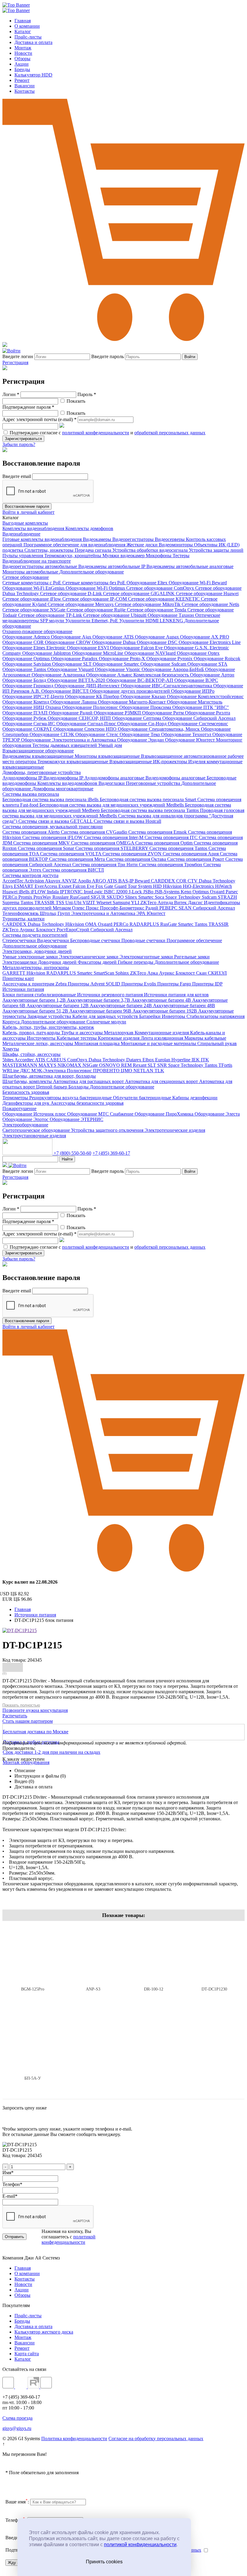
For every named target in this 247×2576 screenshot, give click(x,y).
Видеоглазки (112, 783)
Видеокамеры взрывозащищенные (39, 756)
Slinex (132, 897)
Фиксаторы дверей (98, 962)
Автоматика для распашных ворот (89, 1081)
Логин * (11, 394)
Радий (152, 908)
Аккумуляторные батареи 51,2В (36, 1011)
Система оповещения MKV (42, 843)
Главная (23, 21)
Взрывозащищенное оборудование (38, 751)
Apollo (85, 881)
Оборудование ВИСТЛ (66, 691)
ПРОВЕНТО (107, 1071)
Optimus (201, 892)
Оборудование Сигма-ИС (29, 724)
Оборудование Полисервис (91, 707)
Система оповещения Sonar (47, 848)
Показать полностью (21, 1705)
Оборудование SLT (72, 664)
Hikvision (173, 886)
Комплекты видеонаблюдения (34, 528)
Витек (181, 902)
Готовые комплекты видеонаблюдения (43, 539)
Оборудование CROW (68, 642)
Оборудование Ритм (164, 713)
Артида (166, 902)
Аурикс (28, 930)
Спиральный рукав (217, 1043)
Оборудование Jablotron (47, 653)
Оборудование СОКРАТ (28, 729)
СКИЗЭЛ (217, 973)
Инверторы (174, 1016)
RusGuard (80, 897)
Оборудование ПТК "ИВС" (201, 707)
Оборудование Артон (212, 675)
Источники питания (23, 989)
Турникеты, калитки (23, 919)
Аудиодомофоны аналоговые (115, 778)
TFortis (225, 1065)
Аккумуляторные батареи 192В (165, 1011)
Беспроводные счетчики (96, 940)
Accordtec (25, 1060)
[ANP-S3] (93, 1955)
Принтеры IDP (207, 984)
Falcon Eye (84, 886)
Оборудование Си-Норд (142, 724)
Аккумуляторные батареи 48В (184, 1005)
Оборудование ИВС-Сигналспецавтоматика (167, 686)
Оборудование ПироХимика (165, 1114)
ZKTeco (149, 902)
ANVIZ (70, 881)
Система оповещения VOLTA (71, 854)
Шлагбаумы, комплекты (28, 1081)
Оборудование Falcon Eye (137, 648)
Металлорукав (119, 1033)
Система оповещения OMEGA (103, 843)
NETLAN (144, 1071)
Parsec (232, 892)
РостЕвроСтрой (73, 930)
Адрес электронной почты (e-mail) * (39, 419)
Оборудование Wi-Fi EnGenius (34, 588)
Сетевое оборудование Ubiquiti (115, 615)
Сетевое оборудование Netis (210, 604)
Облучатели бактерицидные (143, 1098)
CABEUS (57, 1060)
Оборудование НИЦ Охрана (32, 707)
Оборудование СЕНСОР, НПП (80, 718)
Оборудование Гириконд (28, 686)
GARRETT (14, 973)
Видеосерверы (170, 539)
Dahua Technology (217, 881)
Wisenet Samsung (114, 902)
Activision (35, 881)
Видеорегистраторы (134, 539)
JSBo (149, 892)
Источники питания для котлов (176, 995)
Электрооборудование (25, 1125)
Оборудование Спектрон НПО (86, 729)
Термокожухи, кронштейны (73, 556)
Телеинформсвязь (21, 913)
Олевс (79, 908)
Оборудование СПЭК (52, 734)
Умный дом (110, 745)
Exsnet (66, 886)
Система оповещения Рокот (196, 859)
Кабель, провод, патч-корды (32, 1033)
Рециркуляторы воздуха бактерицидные (71, 1098)
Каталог (23, 31)
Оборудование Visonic (118, 669)
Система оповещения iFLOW (53, 837)
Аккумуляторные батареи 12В (58, 1005)
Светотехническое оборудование (37, 1130)
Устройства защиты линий (216, 550)
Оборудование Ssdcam (164, 664)
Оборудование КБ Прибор (93, 696)
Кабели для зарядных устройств (106, 1016)
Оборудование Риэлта (208, 713)
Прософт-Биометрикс (123, 908)
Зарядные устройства (50, 1016)
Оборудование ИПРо (193, 691)
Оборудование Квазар (144, 696)
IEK (196, 1060)
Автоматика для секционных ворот (162, 1081)
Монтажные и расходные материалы (159, 1043)
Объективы (206, 545)
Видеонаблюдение (21, 534)
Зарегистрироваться (23, 439)
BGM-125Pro (33, 1989)
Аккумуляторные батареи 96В (101, 1011)
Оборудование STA (207, 664)
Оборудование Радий (71, 713)
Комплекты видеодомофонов (68, 783)
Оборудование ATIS (114, 637)
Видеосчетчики (54, 940)
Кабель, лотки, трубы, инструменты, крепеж (48, 1027)
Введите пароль (108, 356)
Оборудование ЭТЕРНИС (77, 1119)
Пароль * (87, 394)
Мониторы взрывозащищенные (108, 756)
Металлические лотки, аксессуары (38, 1043)
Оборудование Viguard (71, 669)
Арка (153, 973)
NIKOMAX (70, 1065)
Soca (160, 897)
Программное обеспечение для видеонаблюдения (75, 545)
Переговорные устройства (154, 783)
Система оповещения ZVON (133, 854)
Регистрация (15, 362)
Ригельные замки (192, 957)
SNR (163, 1065)
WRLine (11, 1071)
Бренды (22, 69)
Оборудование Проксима (146, 707)
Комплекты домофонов (89, 528)
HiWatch (224, 886)
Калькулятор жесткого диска (44, 2332)
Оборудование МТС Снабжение (101, 1114)
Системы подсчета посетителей (35, 935)
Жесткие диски (143, 545)
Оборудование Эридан (141, 740)
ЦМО (127, 1071)
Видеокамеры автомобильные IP (112, 566)
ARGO (99, 881)
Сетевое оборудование (26, 577)
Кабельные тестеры (77, 1038)
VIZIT (89, 902)
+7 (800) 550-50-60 (72, 1153)
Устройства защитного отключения (108, 1130)
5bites (8, 1060)
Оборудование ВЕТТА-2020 (77, 680)
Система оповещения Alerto (32, 832)
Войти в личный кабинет (28, 512)
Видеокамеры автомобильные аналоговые (190, 566)
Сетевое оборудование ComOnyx (161, 588)
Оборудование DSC (158, 642)
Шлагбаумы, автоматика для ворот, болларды (49, 1076)
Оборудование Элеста (217, 1114)
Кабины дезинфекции (195, 1098)
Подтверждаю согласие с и (107, 433)
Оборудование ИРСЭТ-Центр (34, 696)
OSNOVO (110, 1065)
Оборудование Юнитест (191, 740)
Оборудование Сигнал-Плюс (87, 724)
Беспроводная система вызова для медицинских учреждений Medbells (112, 805)
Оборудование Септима (137, 718)
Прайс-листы (28, 37)
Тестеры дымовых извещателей (65, 745)
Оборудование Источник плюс (35, 1114)
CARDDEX (164, 881)
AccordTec (13, 881)
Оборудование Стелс (97, 734)
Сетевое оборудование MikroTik (148, 604)
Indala (53, 892)
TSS (61, 902)
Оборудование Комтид (26, 702)
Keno (187, 892)
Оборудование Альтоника (59, 675)
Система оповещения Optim (164, 843)
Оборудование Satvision (27, 664)
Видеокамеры (98, 539)
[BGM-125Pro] (33, 1955)
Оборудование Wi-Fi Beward (198, 583)
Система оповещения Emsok (158, 832)
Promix (26, 897)
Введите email (17, 476)
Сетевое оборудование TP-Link (51, 615)
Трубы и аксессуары (83, 1033)
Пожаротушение (19, 1108)
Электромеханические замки (89, 957)
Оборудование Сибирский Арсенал (199, 718)
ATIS (113, 881)
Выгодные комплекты (25, 523)
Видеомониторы (176, 545)
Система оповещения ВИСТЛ (73, 870)
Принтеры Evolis (139, 984)
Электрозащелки (20, 962)
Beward (143, 881)
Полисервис (80, 1071)
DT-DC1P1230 (214, 1989)
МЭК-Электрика (49, 1071)
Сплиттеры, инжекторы (50, 550)
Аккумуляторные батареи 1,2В (35, 1000)
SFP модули (53, 621)
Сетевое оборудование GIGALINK (139, 593)
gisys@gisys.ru (17, 2428)
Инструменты (42, 1038)
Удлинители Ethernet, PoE (92, 621)
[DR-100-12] (154, 1955)
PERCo (10, 897)
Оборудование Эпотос (26, 1119)
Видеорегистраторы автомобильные (40, 566)
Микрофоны (159, 556)
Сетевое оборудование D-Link (72, 593)
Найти (67, 1159)
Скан (202, 973)
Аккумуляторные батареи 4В (162, 1000)
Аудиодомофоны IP (23, 778)
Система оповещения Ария (191, 854)
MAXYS (48, 1065)
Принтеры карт (18, 978)
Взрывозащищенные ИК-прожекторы (149, 762)
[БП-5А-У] (33, 2044)
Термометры (16, 1098)
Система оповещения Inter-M (114, 837)
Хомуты (11, 1049)
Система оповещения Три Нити (106, 865)
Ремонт (22, 80)
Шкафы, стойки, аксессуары (31, 1054)
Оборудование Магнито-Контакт (132, 702)
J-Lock (136, 892)
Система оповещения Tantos (179, 848)
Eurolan (163, 1060)
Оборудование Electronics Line (210, 642)
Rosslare (61, 897)
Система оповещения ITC (172, 837)
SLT (152, 1065)
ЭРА (142, 913)
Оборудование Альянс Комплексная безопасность (138, 675)
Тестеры (181, 556)
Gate (109, 886)
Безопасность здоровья (26, 1092)
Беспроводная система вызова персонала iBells (51, 799)
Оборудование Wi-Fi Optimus (96, 588)
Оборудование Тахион (171, 615)
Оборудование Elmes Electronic (35, 648)
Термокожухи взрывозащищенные (73, 762)
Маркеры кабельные (205, 1038)
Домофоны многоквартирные (63, 789)
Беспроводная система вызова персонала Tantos (150, 810)
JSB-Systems (168, 892)
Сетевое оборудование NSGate (34, 610)
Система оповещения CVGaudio (95, 832)
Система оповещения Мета (78, 859)
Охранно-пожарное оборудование (37, 631)
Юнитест (156, 913)
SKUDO (116, 897)
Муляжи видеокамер (124, 556)
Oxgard (218, 892)
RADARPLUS (145, 924)
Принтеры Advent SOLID (95, 984)
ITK (205, 1060)
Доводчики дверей (58, 962)
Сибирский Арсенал (214, 908)
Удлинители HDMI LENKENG (152, 621)
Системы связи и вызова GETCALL (56, 821)
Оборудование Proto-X (123, 659)
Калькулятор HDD (33, 75)
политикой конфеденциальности (96, 433)
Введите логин (18, 356)
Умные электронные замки (31, 957)
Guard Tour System (134, 886)
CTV (193, 881)
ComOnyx (78, 1060)
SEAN (186, 908)
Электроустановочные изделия (34, 1136)
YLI (136, 902)
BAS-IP (127, 881)
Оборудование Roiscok (217, 659)
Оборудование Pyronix (170, 659)
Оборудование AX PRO (205, 637)
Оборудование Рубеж (25, 718)
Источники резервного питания (111, 995)
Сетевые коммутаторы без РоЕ (94, 583)
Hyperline (181, 1060)
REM (127, 1065)
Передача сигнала (94, 550)
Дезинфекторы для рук (27, 1103)
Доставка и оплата (33, 42)
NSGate (91, 1065)
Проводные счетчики (144, 940)
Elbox (149, 1060)
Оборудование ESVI (88, 648)
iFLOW (39, 892)
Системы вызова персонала (31, 794)
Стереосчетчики (20, 940)
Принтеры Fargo (175, 984)
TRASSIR (45, 902)
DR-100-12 (154, 1989)
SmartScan (105, 973)
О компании (27, 26)
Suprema (11, 902)
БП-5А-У (33, 2078)
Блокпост (46, 930)
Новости (23, 53)
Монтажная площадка (98, 1043)
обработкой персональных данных (170, 433)
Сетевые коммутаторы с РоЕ (32, 583)
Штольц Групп (56, 913)
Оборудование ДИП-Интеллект (88, 686)
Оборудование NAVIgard (151, 653)
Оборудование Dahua (114, 642)
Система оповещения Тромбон (171, 865)
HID (158, 886)
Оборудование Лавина (74, 702)
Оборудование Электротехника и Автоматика (69, 740)
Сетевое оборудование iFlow (32, 599)
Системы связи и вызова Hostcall (127, 821)
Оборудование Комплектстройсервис (205, 696)
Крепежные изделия (119, 1038)
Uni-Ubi (74, 902)
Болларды (79, 1087)
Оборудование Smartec (117, 664)
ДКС (26, 1071)
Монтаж (23, 48)
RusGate (169, 924)
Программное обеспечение (194, 940)
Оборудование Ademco (27, 637)
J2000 (122, 892)
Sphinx (123, 973)
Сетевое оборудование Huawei (207, 593)
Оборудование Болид (25, 680)
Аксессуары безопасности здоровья (87, 1103)
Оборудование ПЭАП (26, 713)
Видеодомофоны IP (64, 778)
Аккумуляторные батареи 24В (121, 1005)
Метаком (62, 908)
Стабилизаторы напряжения (216, 1016)
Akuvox (53, 881)
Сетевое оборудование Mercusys (81, 604)
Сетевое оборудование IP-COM (95, 599)
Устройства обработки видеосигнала (151, 550)
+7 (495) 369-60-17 (111, 1153)
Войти (190, 357)
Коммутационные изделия (162, 1033)
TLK (159, 1071)
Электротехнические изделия (175, 1130)
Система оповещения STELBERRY (112, 848)
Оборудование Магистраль (195, 702)
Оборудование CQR (24, 642)
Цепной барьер (52, 1087)
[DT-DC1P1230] (214, 1955)
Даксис (196, 902)
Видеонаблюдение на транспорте (37, 561)
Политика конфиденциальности (74, 2439)
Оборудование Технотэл (187, 734)
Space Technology (184, 897)
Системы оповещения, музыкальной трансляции (53, 827)
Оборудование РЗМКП (118, 713)
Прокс (93, 908)
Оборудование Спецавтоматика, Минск (159, 729)
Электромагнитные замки (147, 957)
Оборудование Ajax (72, 637)
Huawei (11, 892)
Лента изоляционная (163, 1038)
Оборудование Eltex (148, 583)
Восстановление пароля (27, 506)
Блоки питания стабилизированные (40, 995)
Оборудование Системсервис (198, 724)
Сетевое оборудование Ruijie (97, 610)
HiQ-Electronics (199, 886)
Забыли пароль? (19, 444)
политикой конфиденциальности (140, 2545)
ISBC (110, 892)
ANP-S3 (93, 1989)
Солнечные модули (106, 1022)
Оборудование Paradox (75, 659)
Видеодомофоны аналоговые (176, 778)
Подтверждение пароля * (28, 407)
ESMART (24, 886)
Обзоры (22, 59)
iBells (25, 892)
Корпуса (12, 1022)
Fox (100, 886)
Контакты (25, 91)
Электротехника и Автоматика (104, 913)
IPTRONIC (72, 892)
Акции (22, 64)
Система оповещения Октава (137, 859)
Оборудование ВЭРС (196, 680)
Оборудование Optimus (27, 659)
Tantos (27, 902)
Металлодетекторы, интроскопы (36, 968)
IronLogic (94, 892)
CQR (182, 881)
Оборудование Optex (198, 653)
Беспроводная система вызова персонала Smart (149, 799)
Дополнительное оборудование (92, 572)
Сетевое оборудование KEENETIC (164, 599)
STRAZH (227, 897)
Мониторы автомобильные (31, 572)
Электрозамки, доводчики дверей (37, 951)
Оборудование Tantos (25, 669)
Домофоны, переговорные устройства (42, 772)
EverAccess (47, 886)
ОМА (92, 924)
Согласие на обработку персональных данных (156, 2439)
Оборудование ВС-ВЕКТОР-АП (140, 680)
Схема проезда (17, 2418)
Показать (75, 401)
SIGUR (99, 897)
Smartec (147, 897)
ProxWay (43, 897)
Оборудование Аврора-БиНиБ (173, 669)
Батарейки (150, 1016)
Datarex (134, 1060)
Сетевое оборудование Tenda (157, 610)
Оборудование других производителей (130, 691)
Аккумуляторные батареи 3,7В (99, 1000)
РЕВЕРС (169, 908)
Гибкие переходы (136, 962)
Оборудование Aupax (158, 637)
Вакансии (25, 86)
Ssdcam (210, 897)
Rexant (140, 1065)
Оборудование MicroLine (98, 653)
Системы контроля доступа (30, 875)
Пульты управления (23, 556)
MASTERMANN (20, 1065)
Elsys (8, 886)
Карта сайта (27, 2354)
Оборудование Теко (140, 734)
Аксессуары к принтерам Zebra (35, 984)
